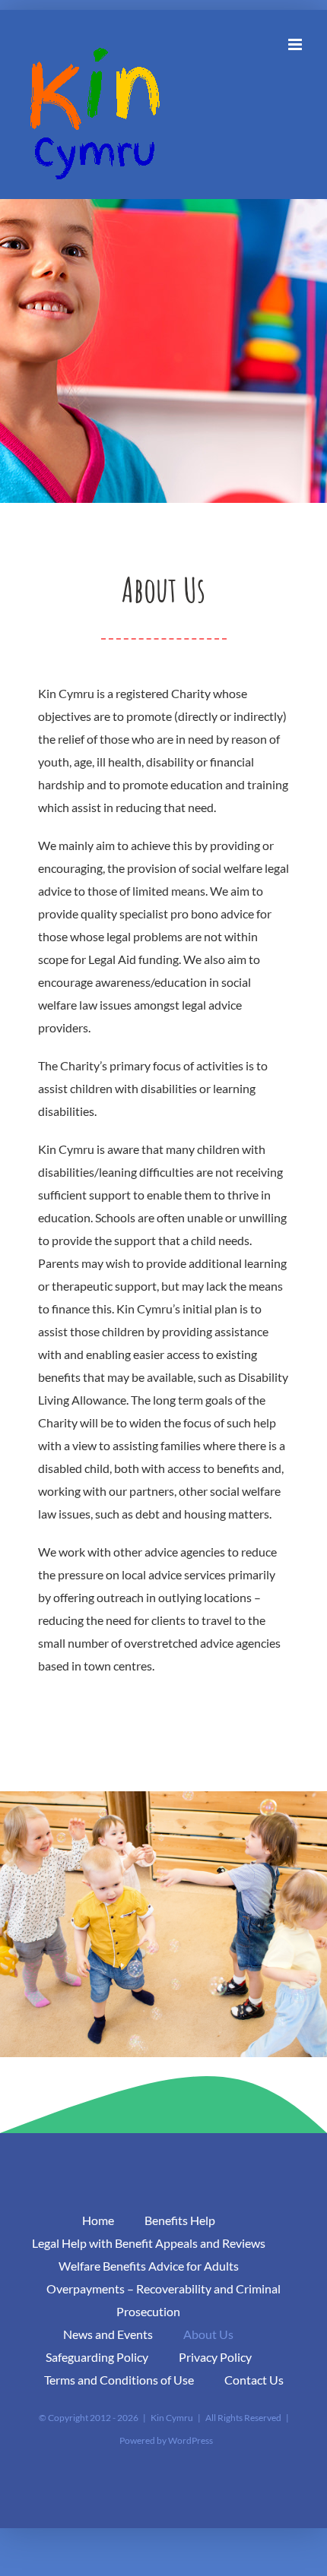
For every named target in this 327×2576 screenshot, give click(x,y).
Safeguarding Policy (97, 2357)
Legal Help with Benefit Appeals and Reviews (149, 2243)
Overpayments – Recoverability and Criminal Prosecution (163, 2300)
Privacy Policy (215, 2357)
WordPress (190, 2440)
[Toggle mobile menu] (296, 44)
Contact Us (254, 2380)
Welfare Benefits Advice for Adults (149, 2266)
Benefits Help (180, 2220)
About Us (208, 2334)
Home (98, 2220)
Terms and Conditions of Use (119, 2380)
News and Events (108, 2334)
